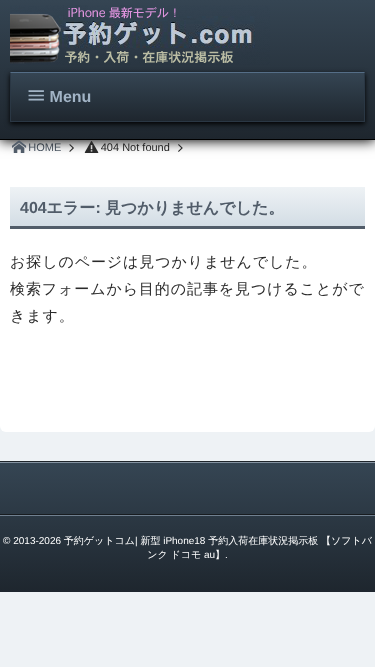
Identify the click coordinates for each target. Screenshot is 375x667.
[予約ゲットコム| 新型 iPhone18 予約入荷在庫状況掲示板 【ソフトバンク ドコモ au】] (140, 35)
